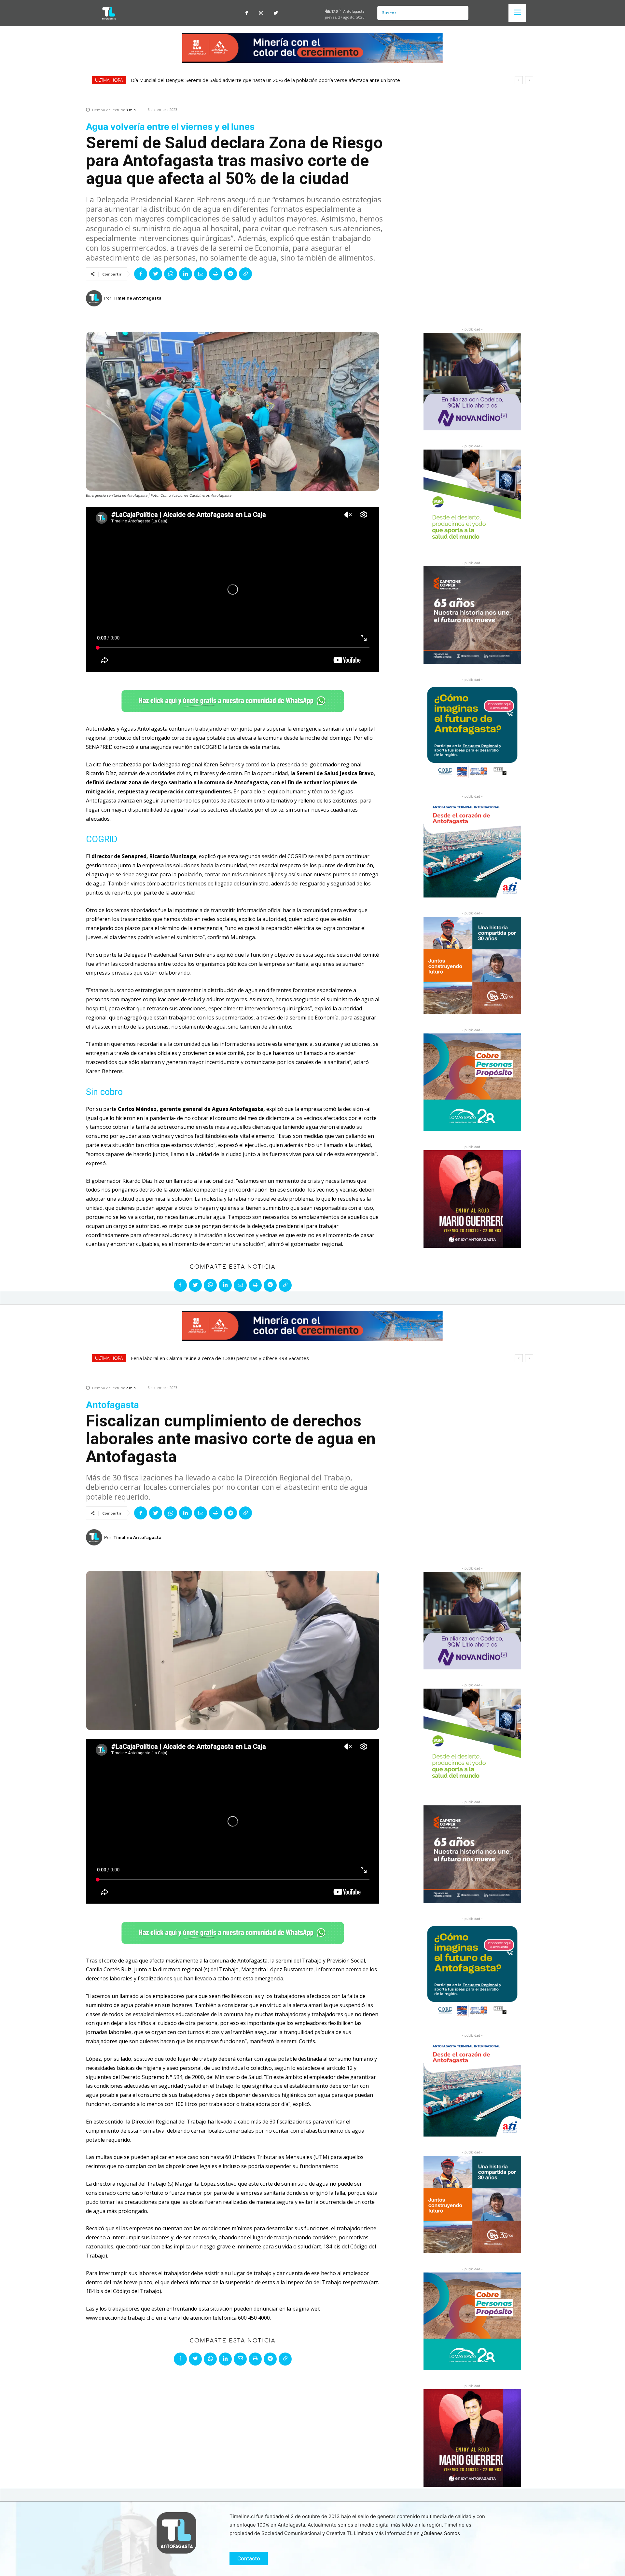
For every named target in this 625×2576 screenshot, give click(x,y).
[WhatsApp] (171, 274)
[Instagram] (261, 13)
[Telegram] (230, 274)
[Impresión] (215, 274)
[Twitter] (276, 13)
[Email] (201, 274)
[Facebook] (247, 13)
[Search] (461, 13)
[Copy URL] (245, 274)
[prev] (519, 80)
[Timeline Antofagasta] (95, 298)
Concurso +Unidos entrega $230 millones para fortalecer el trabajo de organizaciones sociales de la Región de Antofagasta (275, 80)
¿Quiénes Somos (440, 2533)
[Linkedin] (186, 274)
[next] (529, 80)
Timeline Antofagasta (137, 298)
